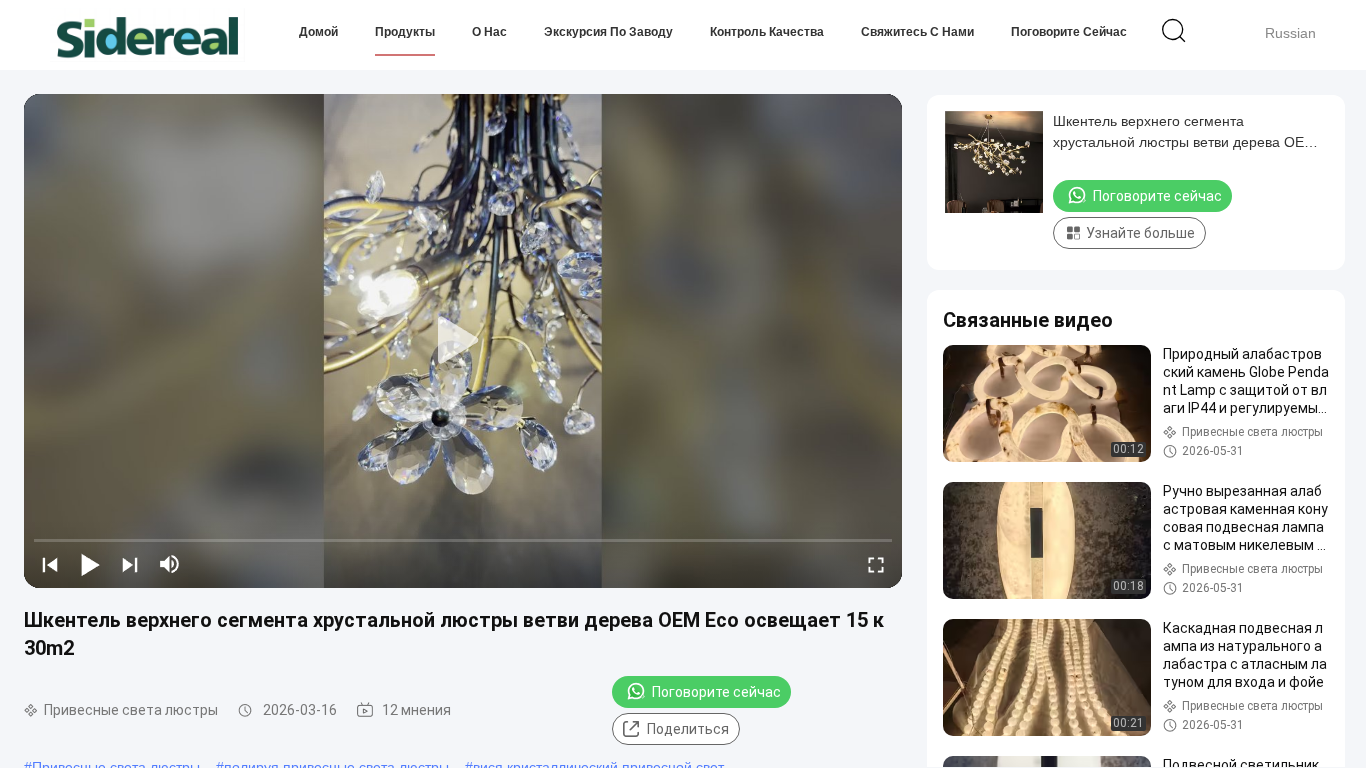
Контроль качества (767, 32)
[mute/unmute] (170, 564)
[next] (130, 564)
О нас (489, 32)
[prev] (50, 564)
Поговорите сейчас (1069, 32)
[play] (463, 341)
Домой (318, 32)
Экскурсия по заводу (608, 32)
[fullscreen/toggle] (876, 564)
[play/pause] (90, 564)
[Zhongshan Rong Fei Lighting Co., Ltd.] (147, 35)
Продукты (405, 32)
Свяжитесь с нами (917, 32)
